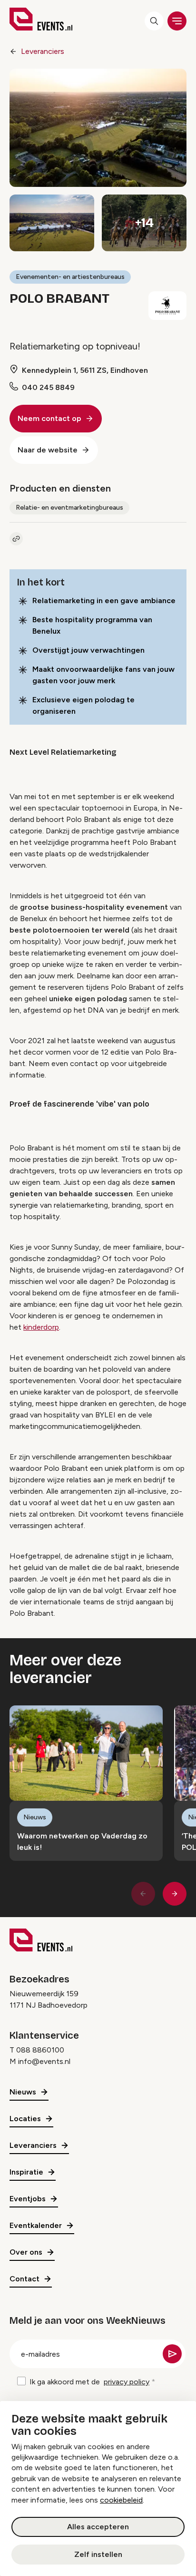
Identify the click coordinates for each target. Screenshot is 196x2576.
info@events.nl (44, 2061)
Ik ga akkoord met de (89, 2382)
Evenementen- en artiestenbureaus (70, 277)
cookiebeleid (121, 2500)
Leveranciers (43, 51)
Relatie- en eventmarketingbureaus (69, 508)
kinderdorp (41, 1327)
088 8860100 (40, 2050)
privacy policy (127, 2382)
